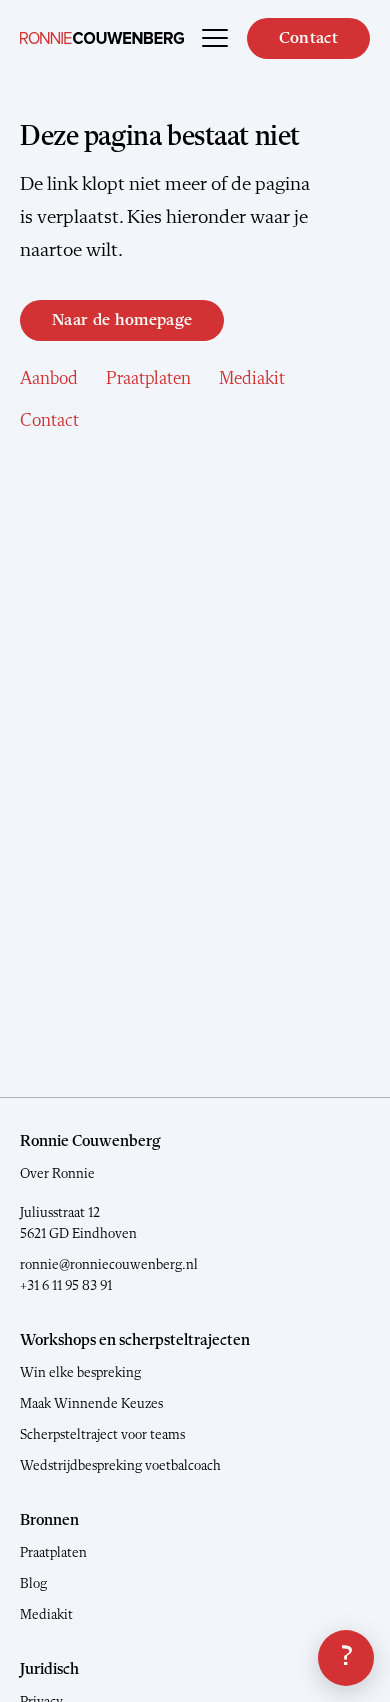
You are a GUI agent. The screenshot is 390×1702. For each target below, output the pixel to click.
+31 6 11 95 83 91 (66, 1286)
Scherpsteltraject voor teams (102, 1435)
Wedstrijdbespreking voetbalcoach (120, 1466)
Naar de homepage (122, 320)
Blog (33, 1584)
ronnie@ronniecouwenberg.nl (109, 1265)
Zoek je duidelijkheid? (346, 1658)
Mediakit (252, 379)
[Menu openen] (215, 38)
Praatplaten (148, 379)
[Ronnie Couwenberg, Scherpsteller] (102, 37)
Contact (308, 38)
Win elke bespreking (80, 1373)
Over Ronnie (57, 1174)
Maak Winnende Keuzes (91, 1404)
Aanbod (49, 379)
